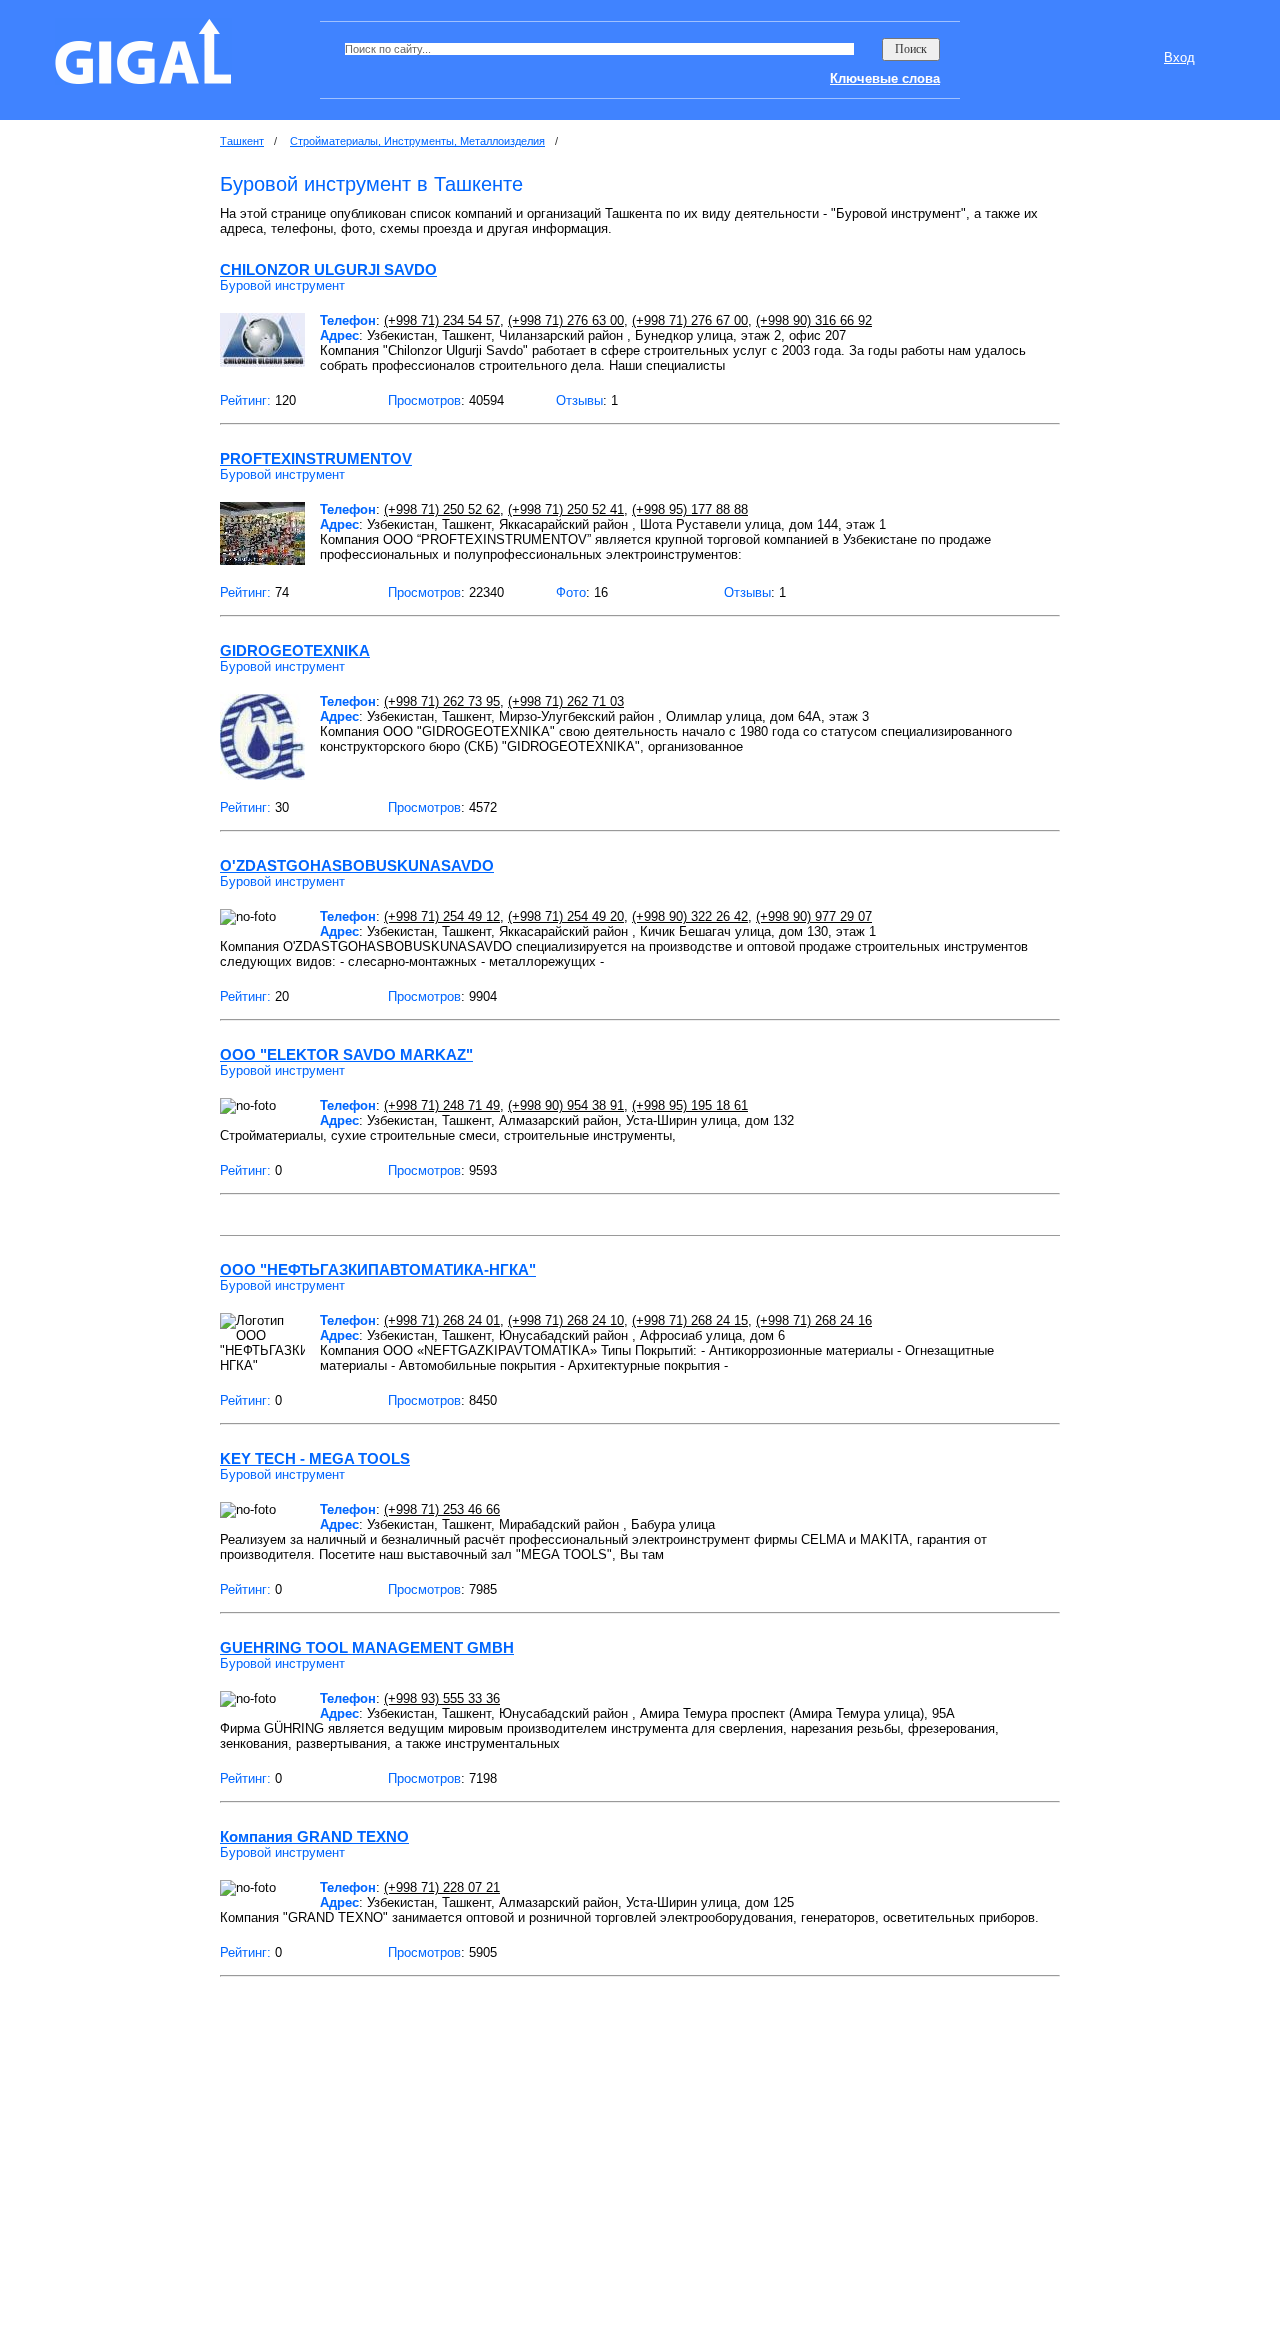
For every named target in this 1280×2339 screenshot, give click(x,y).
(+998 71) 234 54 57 (442, 320)
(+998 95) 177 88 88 (690, 509)
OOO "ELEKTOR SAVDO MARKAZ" (346, 1054)
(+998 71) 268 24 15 (690, 1320)
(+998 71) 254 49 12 (442, 916)
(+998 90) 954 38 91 (566, 1105)
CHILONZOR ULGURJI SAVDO (328, 269)
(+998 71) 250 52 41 (566, 509)
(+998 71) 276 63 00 (566, 320)
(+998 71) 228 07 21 (442, 1887)
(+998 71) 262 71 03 (566, 701)
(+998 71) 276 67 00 (690, 320)
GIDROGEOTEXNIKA (295, 650)
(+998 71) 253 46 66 (442, 1509)
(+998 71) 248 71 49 (442, 1105)
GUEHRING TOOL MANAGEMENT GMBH (367, 1647)
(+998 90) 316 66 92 (814, 320)
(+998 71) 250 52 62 (442, 509)
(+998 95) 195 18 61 (690, 1105)
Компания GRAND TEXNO (314, 1836)
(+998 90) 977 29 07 (814, 916)
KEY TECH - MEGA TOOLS (315, 1458)
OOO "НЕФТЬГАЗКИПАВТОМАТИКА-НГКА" (378, 1269)
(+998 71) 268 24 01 (442, 1320)
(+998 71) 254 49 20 (566, 916)
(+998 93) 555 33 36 (442, 1698)
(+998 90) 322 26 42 (690, 916)
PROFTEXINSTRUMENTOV (316, 458)
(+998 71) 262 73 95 (442, 701)
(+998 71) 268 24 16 (814, 1320)
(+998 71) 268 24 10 (566, 1320)
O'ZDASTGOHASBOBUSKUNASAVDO (357, 865)
